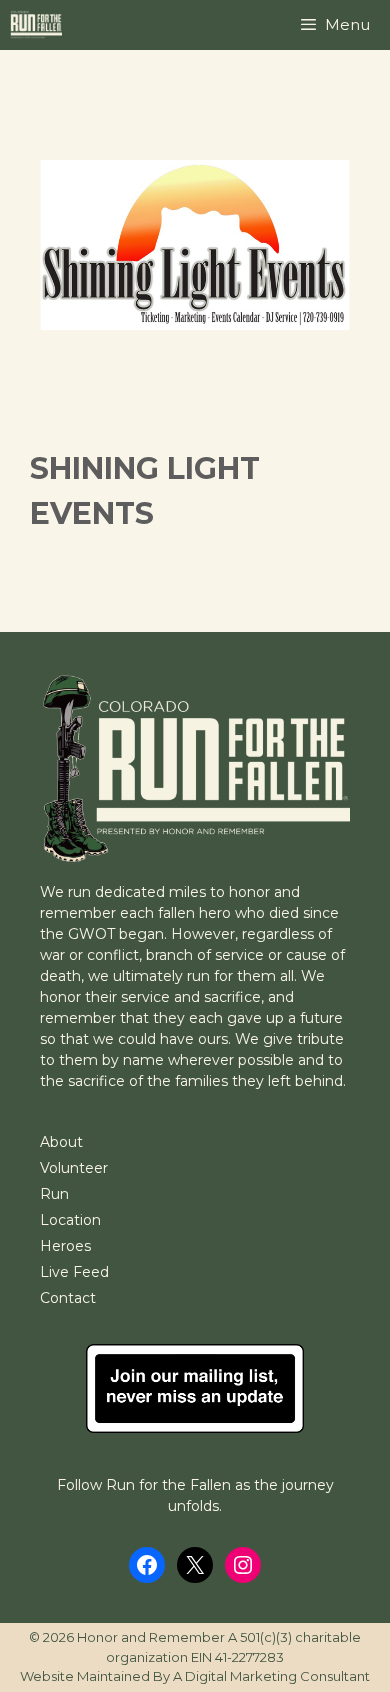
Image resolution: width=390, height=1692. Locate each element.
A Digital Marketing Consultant (271, 1676)
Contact (68, 1298)
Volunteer (74, 1168)
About (61, 1142)
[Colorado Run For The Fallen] (41, 25)
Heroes (65, 1246)
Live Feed (74, 1272)
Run (54, 1194)
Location (70, 1220)
